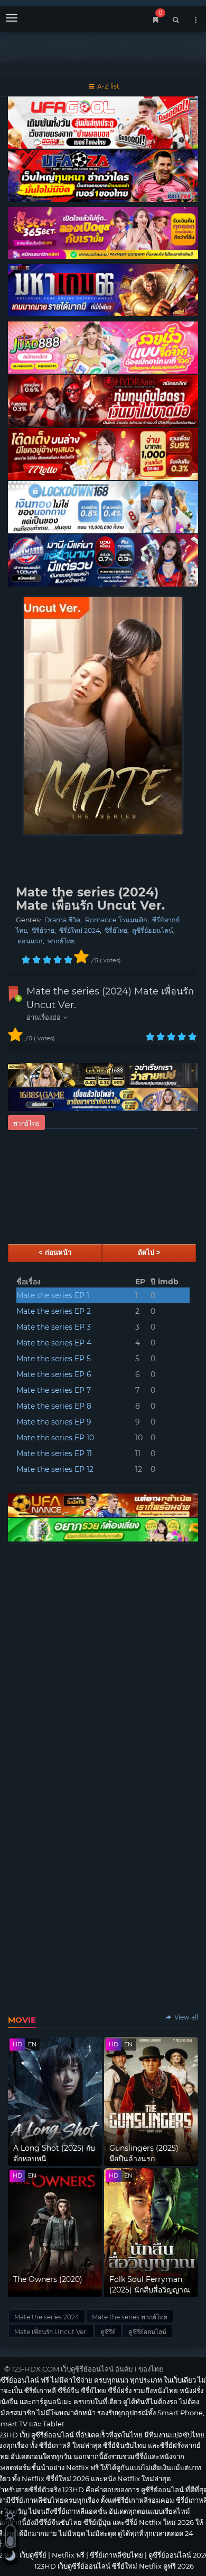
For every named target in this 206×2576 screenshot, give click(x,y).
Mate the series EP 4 (54, 1343)
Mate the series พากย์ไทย (130, 2317)
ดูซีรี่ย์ (108, 2332)
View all (185, 2017)
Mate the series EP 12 (55, 1469)
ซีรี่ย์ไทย (116, 930)
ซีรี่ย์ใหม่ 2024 (79, 930)
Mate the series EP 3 (54, 1327)
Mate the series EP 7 (54, 1390)
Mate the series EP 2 (54, 1311)
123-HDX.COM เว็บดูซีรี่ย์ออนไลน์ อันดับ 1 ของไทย (87, 2369)
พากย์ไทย (61, 941)
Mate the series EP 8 (54, 1406)
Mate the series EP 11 (54, 1453)
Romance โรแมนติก (116, 920)
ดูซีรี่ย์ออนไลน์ (153, 930)
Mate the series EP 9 (54, 1422)
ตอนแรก (30, 941)
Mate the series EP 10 (55, 1438)
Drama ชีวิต (62, 920)
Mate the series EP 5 (54, 1359)
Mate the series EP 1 (53, 1295)
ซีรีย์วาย (43, 930)
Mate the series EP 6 (54, 1374)
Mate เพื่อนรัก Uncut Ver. (51, 2332)
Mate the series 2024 (47, 2317)
